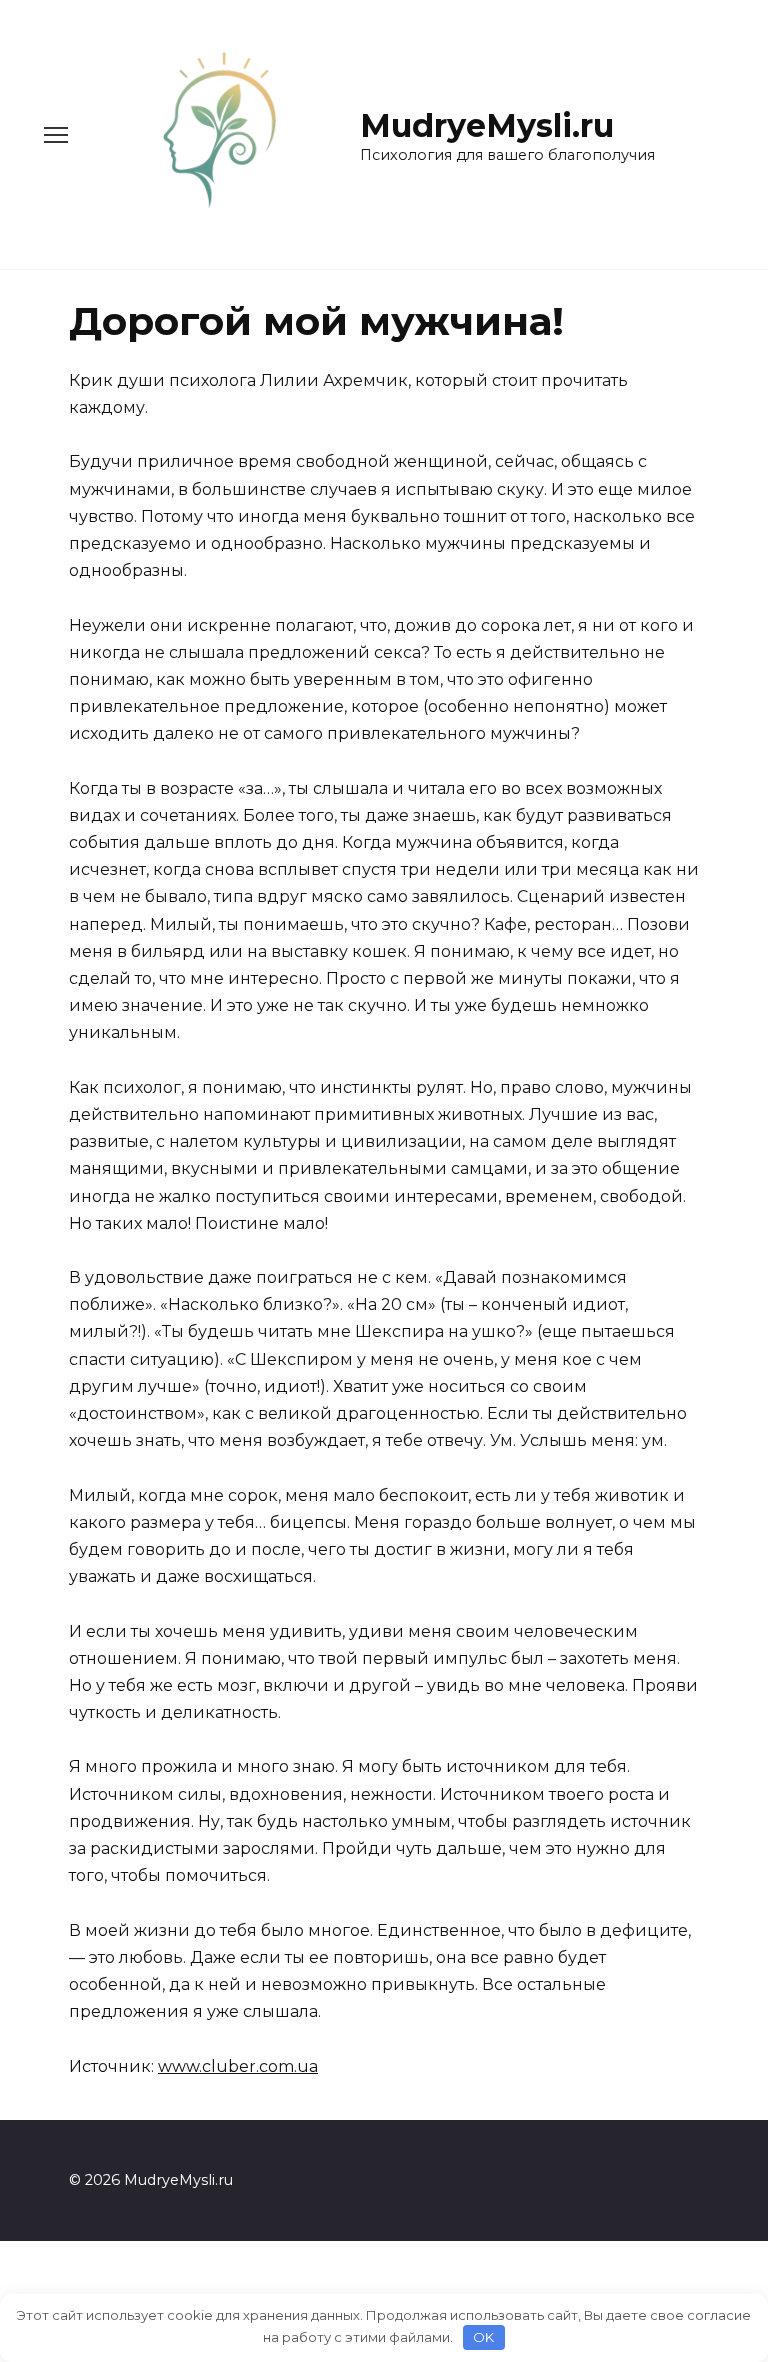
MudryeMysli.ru (487, 125)
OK (483, 2337)
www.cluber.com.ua (238, 2066)
